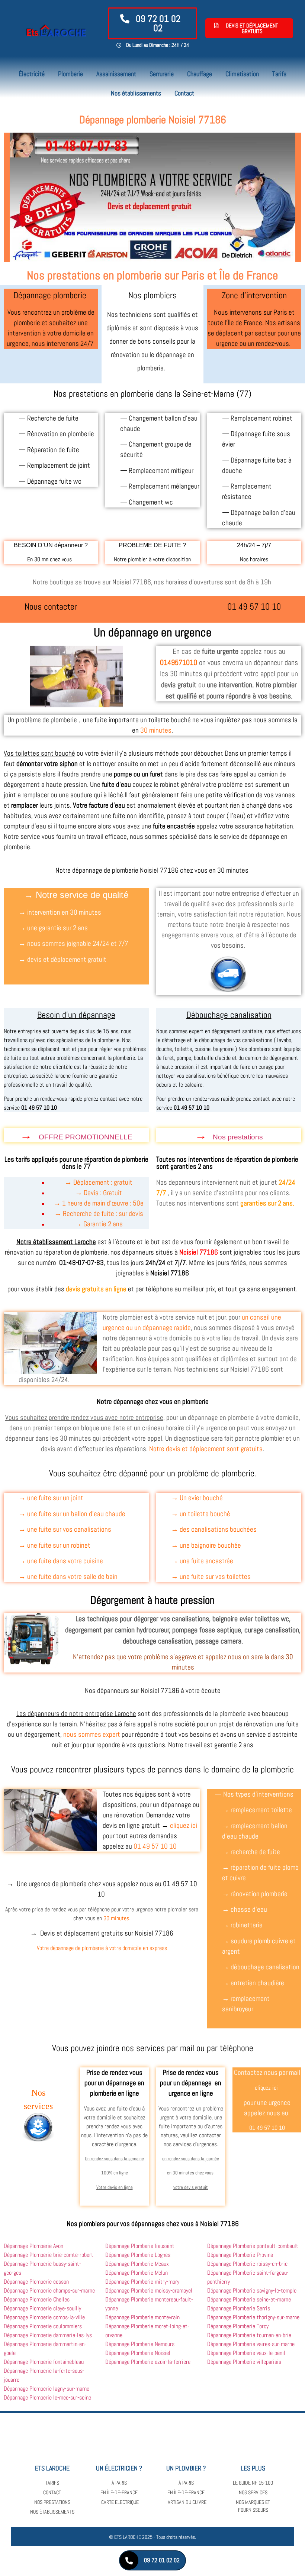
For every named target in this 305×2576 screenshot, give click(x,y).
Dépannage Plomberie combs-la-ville (44, 2317)
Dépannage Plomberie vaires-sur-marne (251, 2344)
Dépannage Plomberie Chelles (37, 2299)
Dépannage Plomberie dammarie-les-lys (48, 2335)
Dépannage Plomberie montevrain (142, 2317)
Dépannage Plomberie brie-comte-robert (49, 2255)
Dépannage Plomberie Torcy (238, 2326)
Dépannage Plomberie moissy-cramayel (149, 2291)
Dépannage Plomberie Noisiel (138, 2353)
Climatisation (242, 74)
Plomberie (70, 74)
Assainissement (116, 74)
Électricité (32, 74)
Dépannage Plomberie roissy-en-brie (247, 2264)
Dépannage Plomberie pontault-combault (253, 2246)
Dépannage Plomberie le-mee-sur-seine (47, 2397)
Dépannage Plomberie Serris (239, 2308)
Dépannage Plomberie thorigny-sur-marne (253, 2317)
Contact (184, 93)
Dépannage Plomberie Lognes (138, 2255)
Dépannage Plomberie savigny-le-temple (252, 2291)
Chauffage (200, 74)
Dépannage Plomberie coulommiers (43, 2326)
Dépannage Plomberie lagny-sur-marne (46, 2389)
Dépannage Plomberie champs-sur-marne (49, 2291)
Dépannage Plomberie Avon (33, 2246)
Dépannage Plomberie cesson (36, 2282)
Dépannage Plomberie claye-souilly (42, 2308)
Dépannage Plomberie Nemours (140, 2344)
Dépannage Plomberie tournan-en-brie (249, 2335)
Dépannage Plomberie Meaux (137, 2264)
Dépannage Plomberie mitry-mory (142, 2282)
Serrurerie (162, 74)
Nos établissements (136, 93)
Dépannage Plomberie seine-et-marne (249, 2299)
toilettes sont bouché (45, 753)
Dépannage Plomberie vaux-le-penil (246, 2353)
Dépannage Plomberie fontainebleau (44, 2362)
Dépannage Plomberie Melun (137, 2273)
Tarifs (279, 74)
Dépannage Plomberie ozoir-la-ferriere (148, 2362)
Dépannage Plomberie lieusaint (140, 2246)
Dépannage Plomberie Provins (240, 2255)
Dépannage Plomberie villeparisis (244, 2362)
